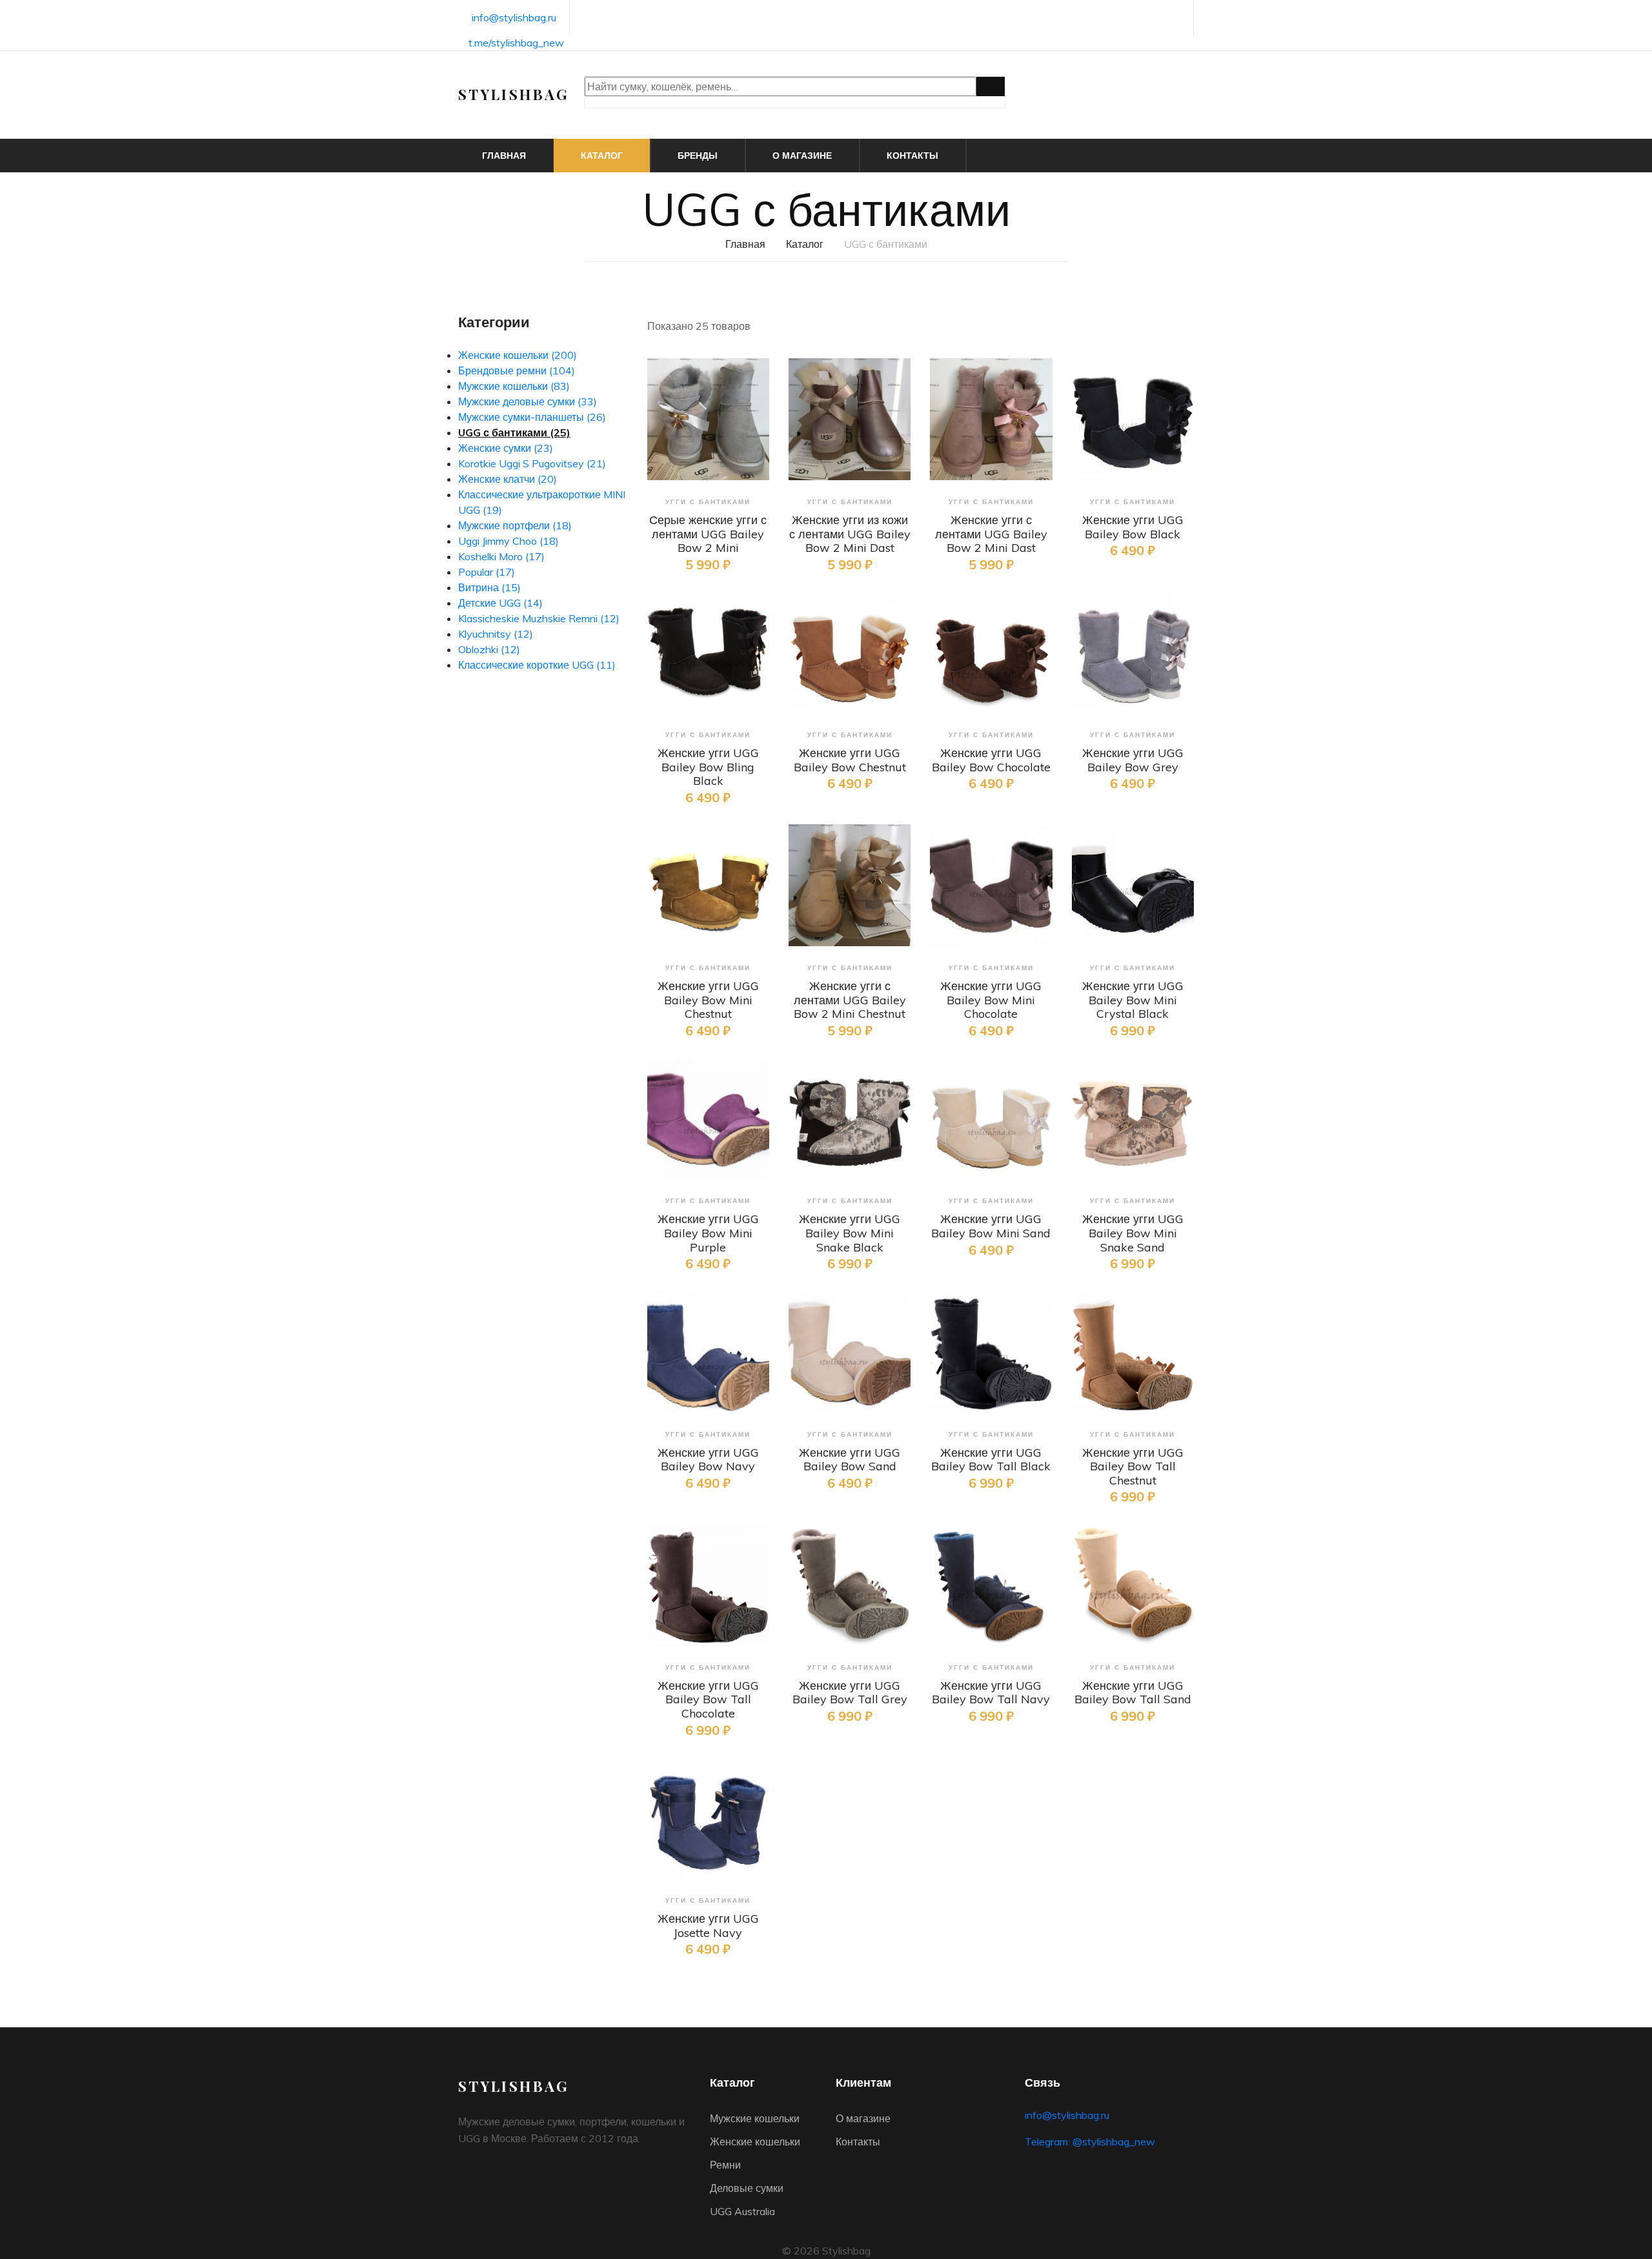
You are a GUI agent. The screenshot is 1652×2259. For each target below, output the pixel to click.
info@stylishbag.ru (514, 17)
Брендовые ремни (517, 370)
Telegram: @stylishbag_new (1090, 2142)
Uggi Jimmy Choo (509, 541)
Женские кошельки (518, 355)
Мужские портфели (515, 525)
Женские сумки (506, 448)
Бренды (698, 156)
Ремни (725, 2165)
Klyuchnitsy (496, 634)
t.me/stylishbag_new (516, 43)
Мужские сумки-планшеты (532, 417)
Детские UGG (500, 603)
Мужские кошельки (514, 386)
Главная (504, 156)
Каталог (602, 156)
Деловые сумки (747, 2188)
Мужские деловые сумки (528, 401)
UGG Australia (742, 2211)
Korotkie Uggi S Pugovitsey (532, 463)
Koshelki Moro (501, 556)
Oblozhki (489, 649)
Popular (487, 572)
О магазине (802, 156)
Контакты (912, 156)
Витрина (489, 587)
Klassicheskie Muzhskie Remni (539, 618)
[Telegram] (1177, 18)
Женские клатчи (508, 479)
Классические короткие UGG (537, 665)
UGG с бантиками (514, 432)
